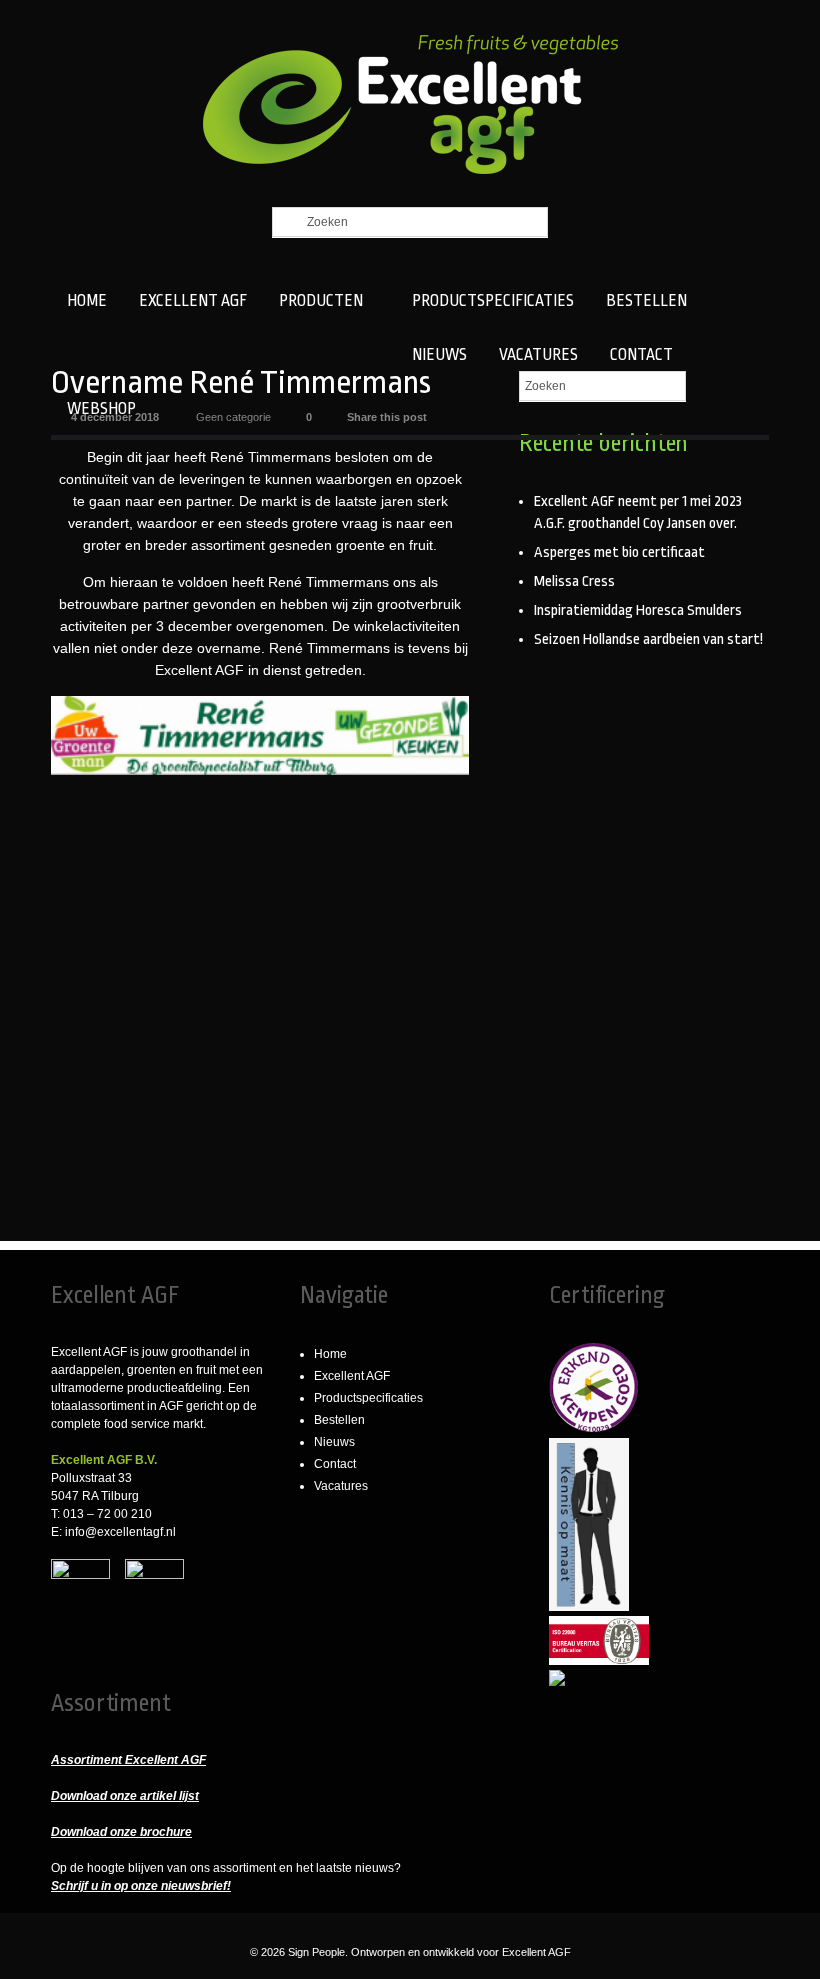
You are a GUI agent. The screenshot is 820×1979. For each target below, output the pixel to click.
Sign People (316, 1952)
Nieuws (334, 1442)
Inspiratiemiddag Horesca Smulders (638, 610)
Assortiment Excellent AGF (128, 1760)
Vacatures (341, 1486)
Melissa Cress (574, 581)
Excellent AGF (352, 1376)
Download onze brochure (121, 1832)
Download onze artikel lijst (125, 1796)
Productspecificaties (368, 1398)
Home (330, 1354)
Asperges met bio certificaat (619, 552)
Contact (335, 1464)
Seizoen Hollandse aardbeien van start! (648, 639)
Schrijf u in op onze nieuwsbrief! (141, 1886)
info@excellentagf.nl (120, 1532)
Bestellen (339, 1420)
